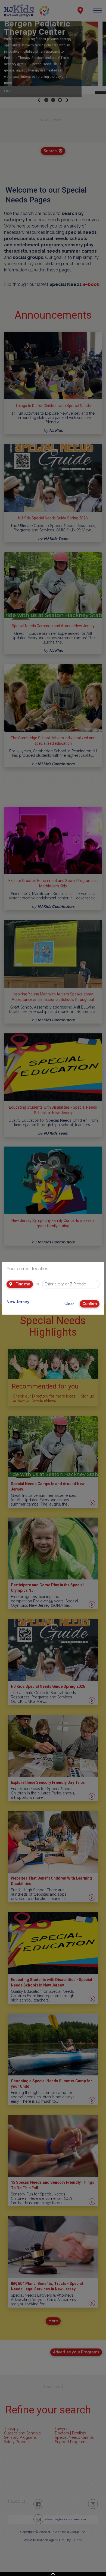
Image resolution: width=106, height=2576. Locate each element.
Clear (69, 1304)
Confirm (90, 1304)
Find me (22, 1284)
